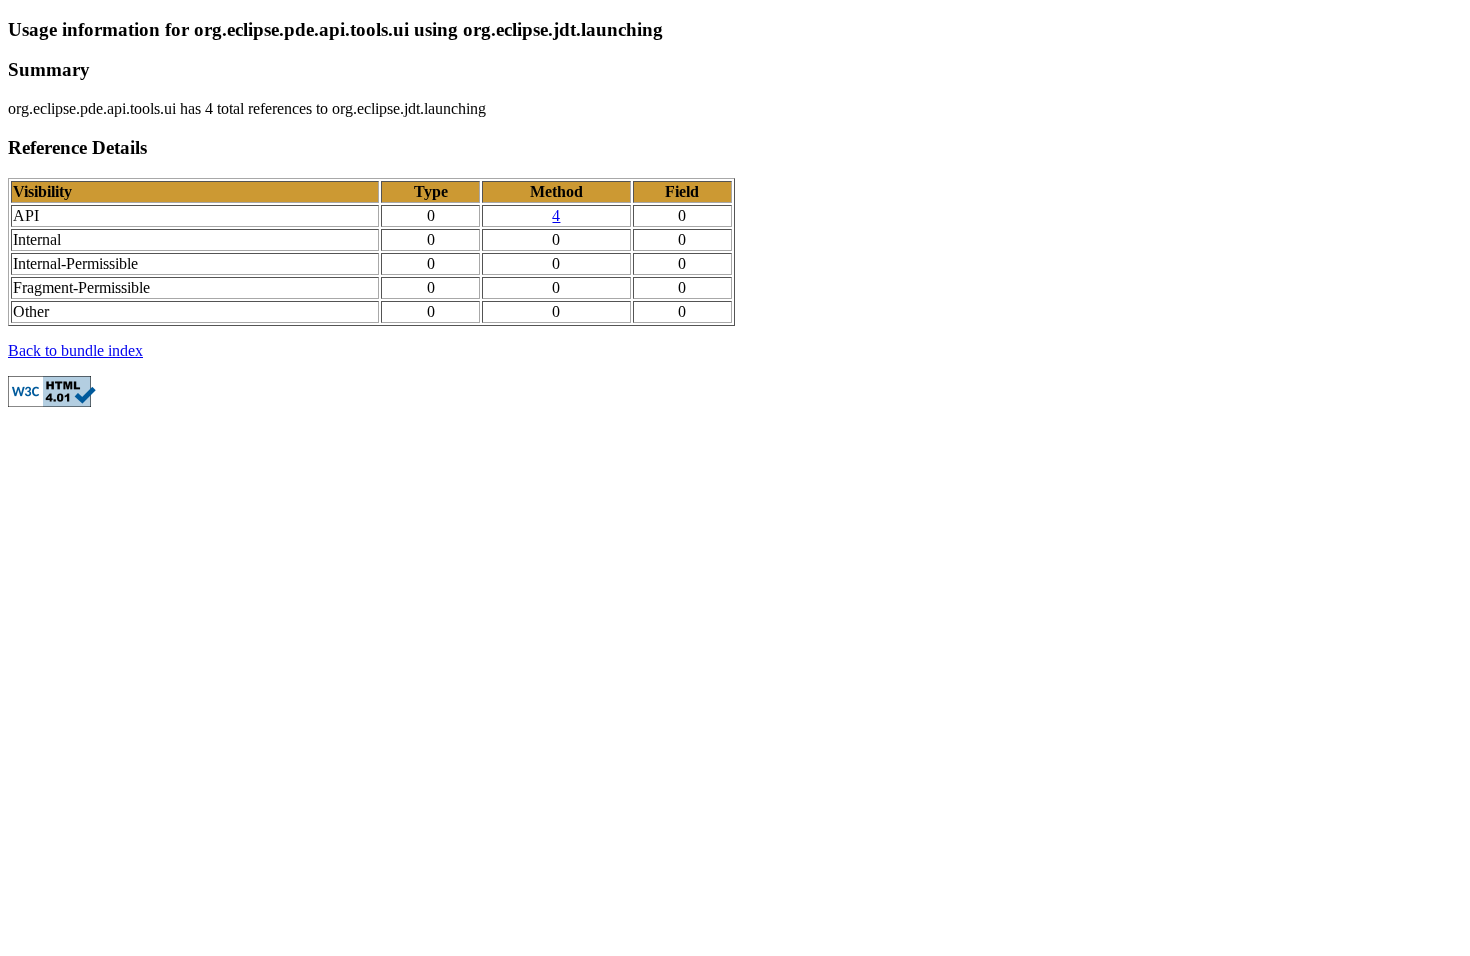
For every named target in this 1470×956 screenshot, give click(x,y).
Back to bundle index (75, 350)
